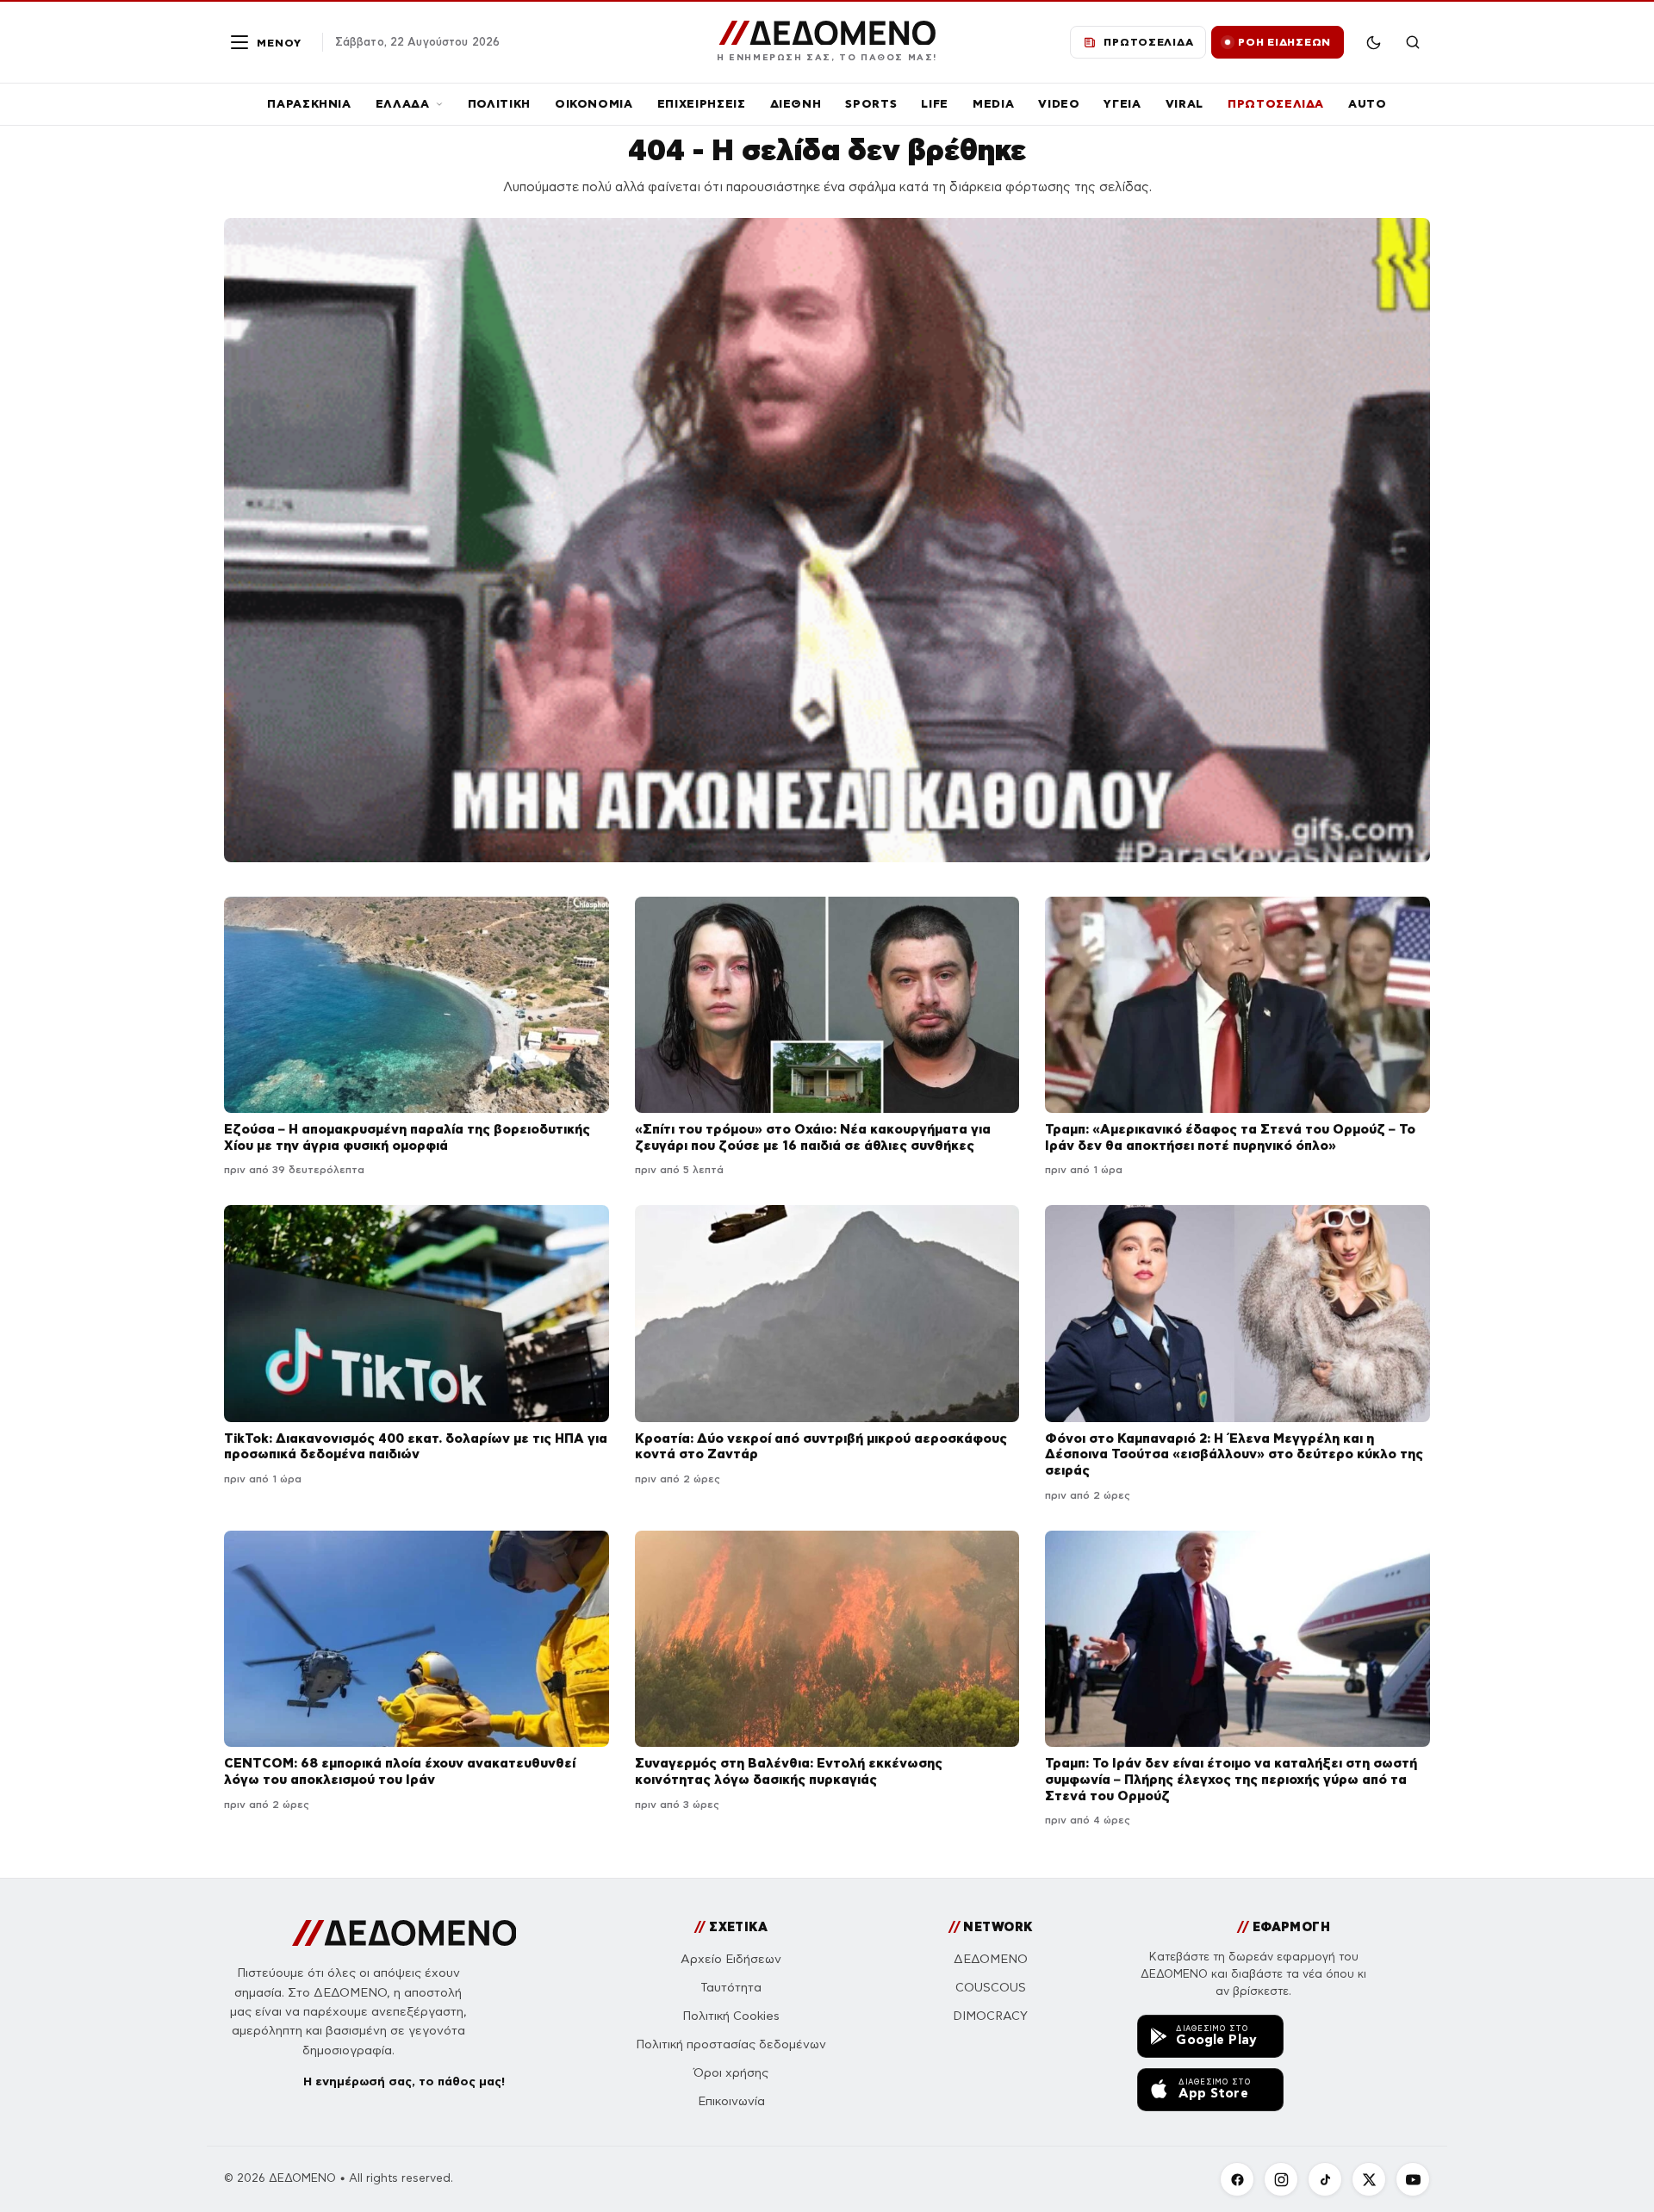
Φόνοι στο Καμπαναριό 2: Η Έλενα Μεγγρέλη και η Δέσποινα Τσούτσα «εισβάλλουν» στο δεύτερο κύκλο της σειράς (1234, 1454)
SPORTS (871, 104)
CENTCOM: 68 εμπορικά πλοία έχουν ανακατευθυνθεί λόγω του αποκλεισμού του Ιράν (400, 1771)
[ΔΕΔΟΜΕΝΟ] (404, 1933)
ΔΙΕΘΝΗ (796, 104)
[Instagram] (1281, 2179)
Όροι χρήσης (731, 2073)
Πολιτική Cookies (731, 2016)
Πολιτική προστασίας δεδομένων (731, 2044)
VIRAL (1185, 104)
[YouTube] (1413, 2179)
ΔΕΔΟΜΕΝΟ (991, 1959)
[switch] (1373, 42)
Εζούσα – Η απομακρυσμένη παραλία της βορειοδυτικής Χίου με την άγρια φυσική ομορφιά (407, 1137)
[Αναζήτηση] (1413, 42)
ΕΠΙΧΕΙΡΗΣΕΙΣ (702, 104)
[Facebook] (1237, 2179)
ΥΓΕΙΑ (1122, 104)
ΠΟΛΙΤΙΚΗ (499, 104)
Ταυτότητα (731, 1988)
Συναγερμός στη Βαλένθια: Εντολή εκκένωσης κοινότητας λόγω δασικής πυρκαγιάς (789, 1771)
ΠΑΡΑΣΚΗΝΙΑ (309, 104)
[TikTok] (1325, 2179)
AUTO (1368, 104)
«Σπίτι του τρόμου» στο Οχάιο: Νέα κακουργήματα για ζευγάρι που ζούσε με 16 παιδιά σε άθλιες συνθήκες (813, 1137)
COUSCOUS (991, 1988)
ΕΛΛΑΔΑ (403, 104)
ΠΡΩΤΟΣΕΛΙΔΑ (1276, 104)
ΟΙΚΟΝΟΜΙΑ (594, 104)
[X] (1369, 2179)
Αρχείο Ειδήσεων (731, 1959)
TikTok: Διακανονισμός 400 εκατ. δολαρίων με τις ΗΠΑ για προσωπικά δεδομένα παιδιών (416, 1446)
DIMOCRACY (990, 2016)
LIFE (935, 104)
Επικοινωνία (731, 2101)
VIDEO (1059, 104)
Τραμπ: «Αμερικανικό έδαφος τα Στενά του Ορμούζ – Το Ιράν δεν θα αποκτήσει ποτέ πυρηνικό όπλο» (1230, 1137)
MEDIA (993, 104)
